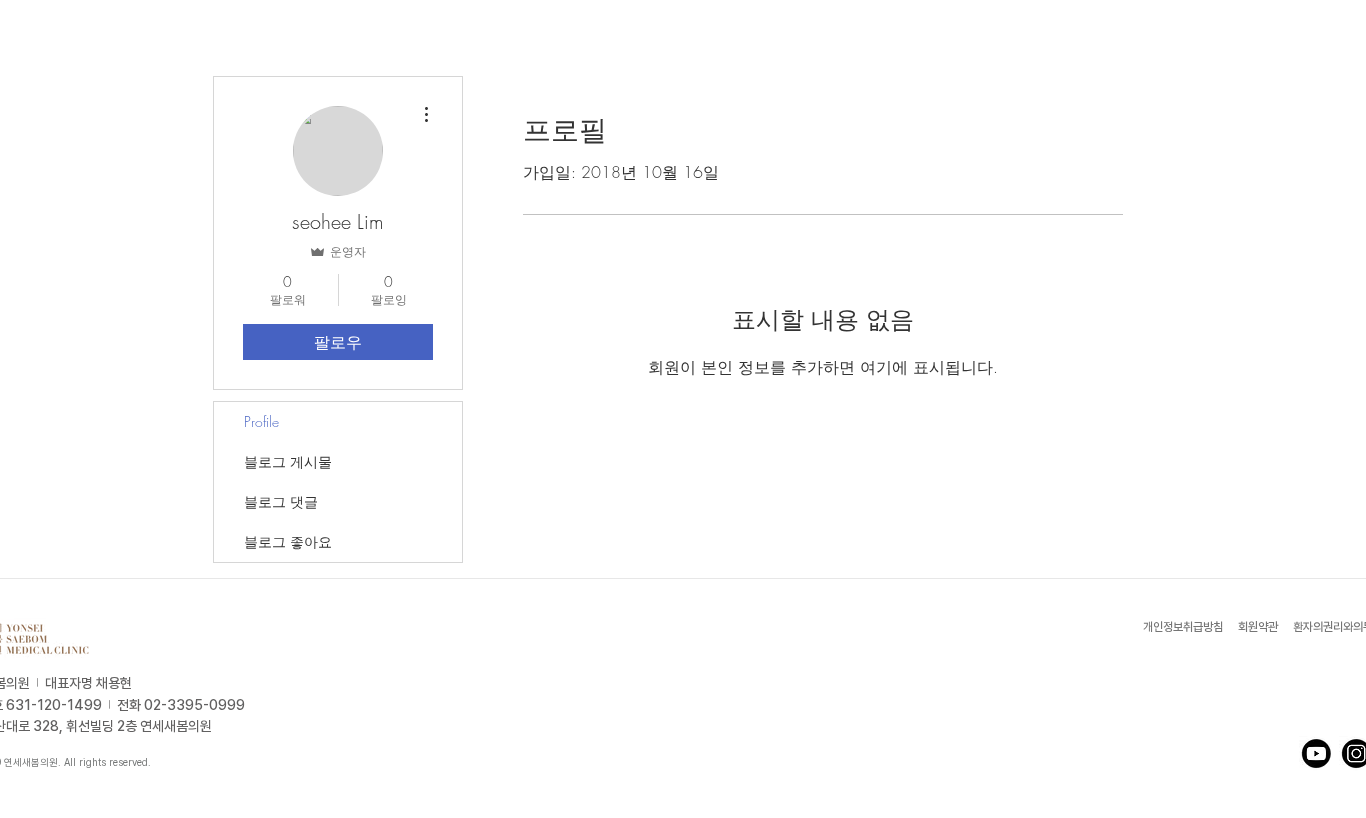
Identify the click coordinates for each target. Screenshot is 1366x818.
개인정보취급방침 (1184, 627)
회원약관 (1258, 627)
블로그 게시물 (288, 461)
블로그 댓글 (281, 501)
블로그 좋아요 (288, 541)
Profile (261, 421)
